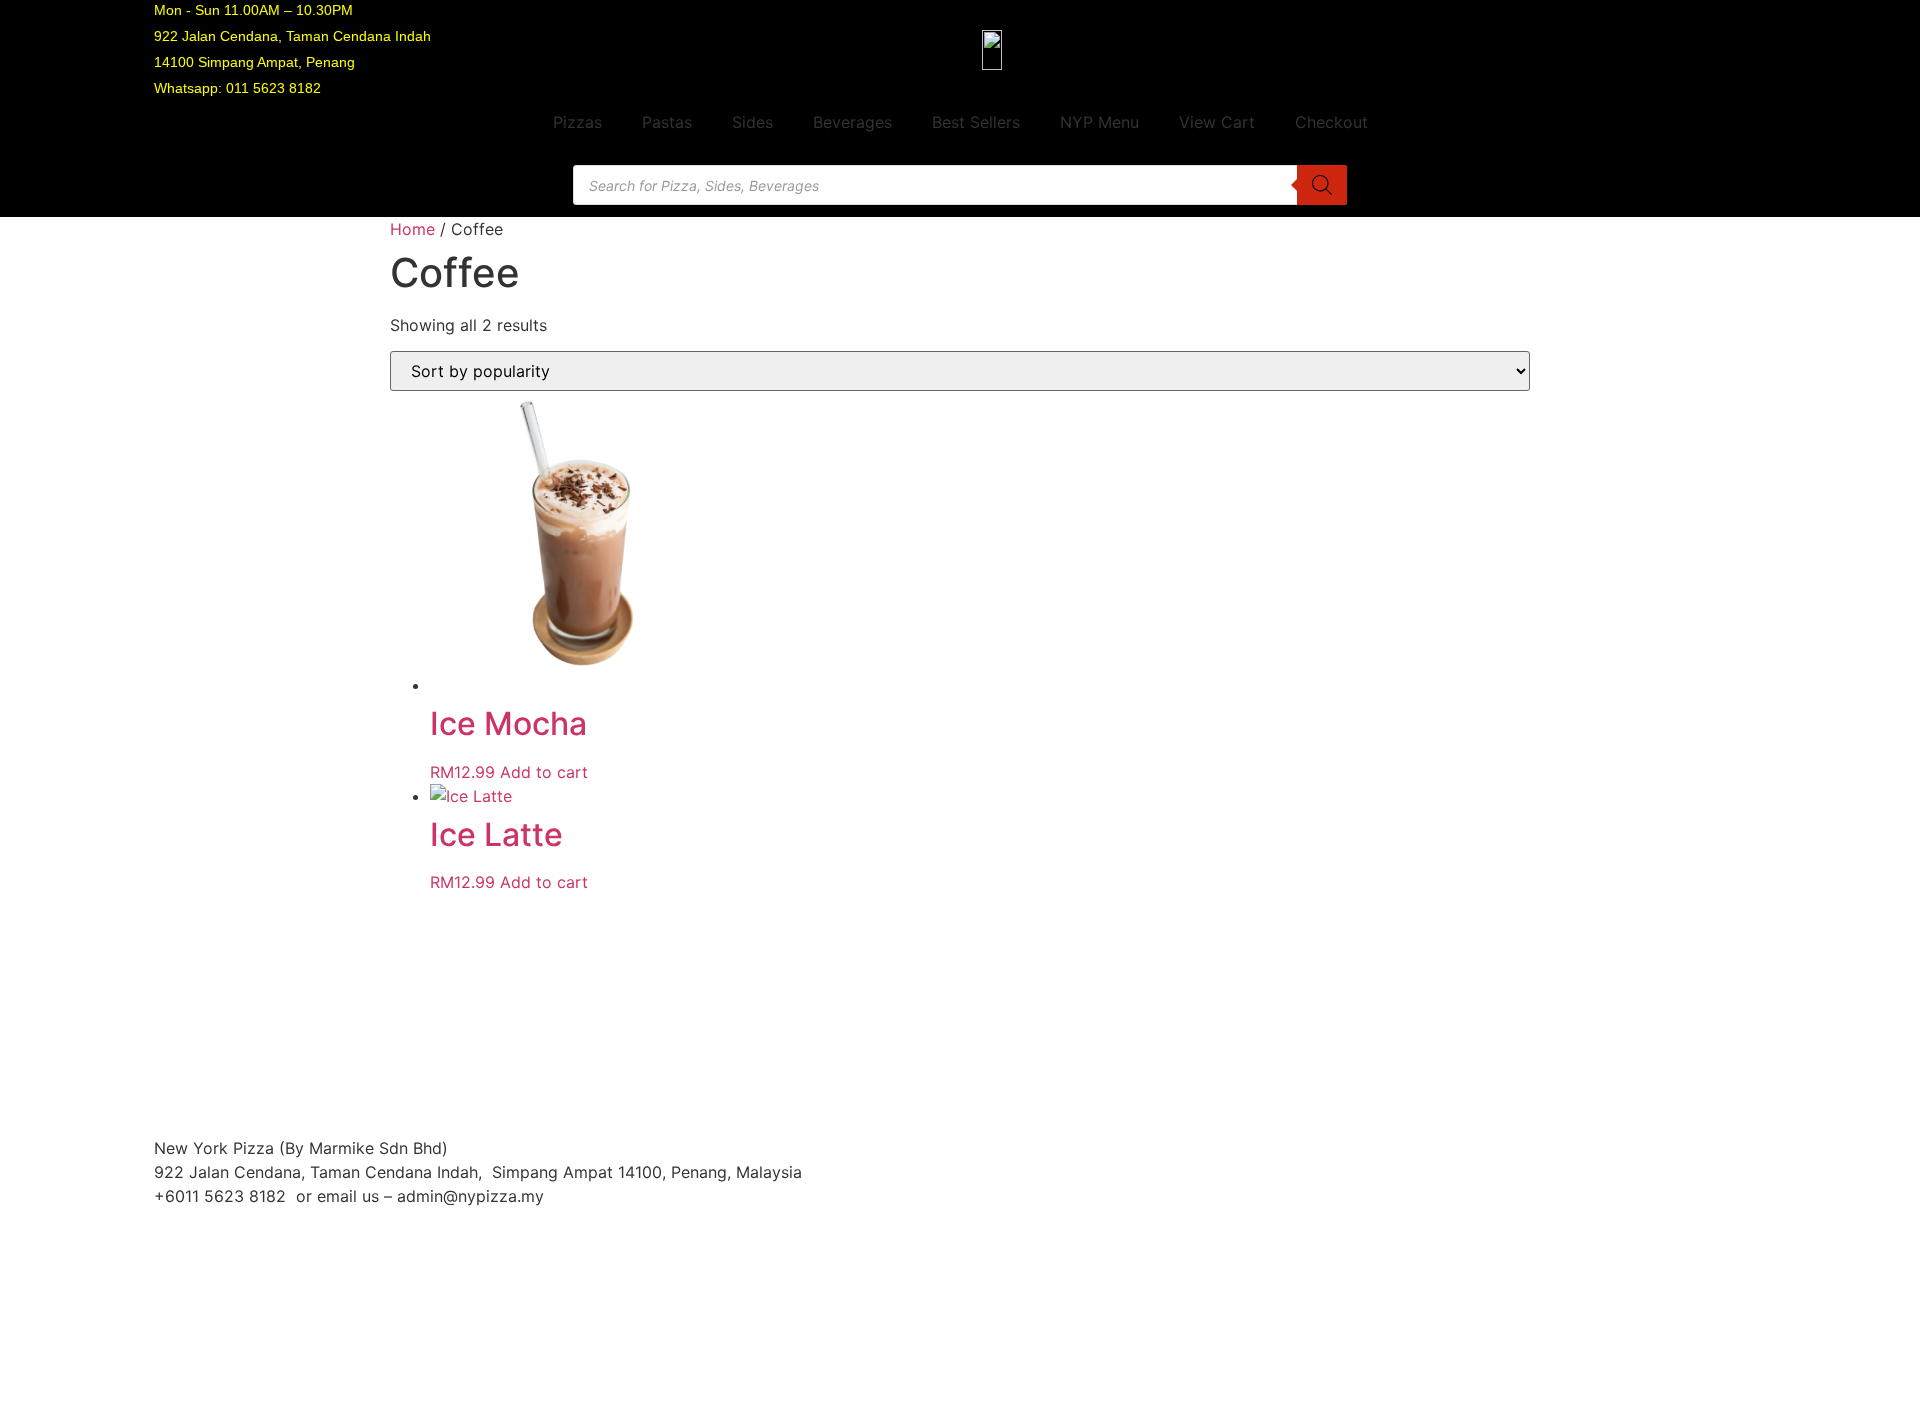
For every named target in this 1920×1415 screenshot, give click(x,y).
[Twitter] (1681, 1161)
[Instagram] (1621, 1161)
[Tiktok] (1741, 1161)
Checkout (1331, 122)
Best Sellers (976, 122)
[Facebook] (1561, 1161)
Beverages (852, 122)
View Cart (1217, 122)
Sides (752, 122)
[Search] (1322, 185)
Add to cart (544, 772)
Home (412, 229)
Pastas (667, 122)
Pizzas (577, 122)
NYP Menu (1099, 122)
